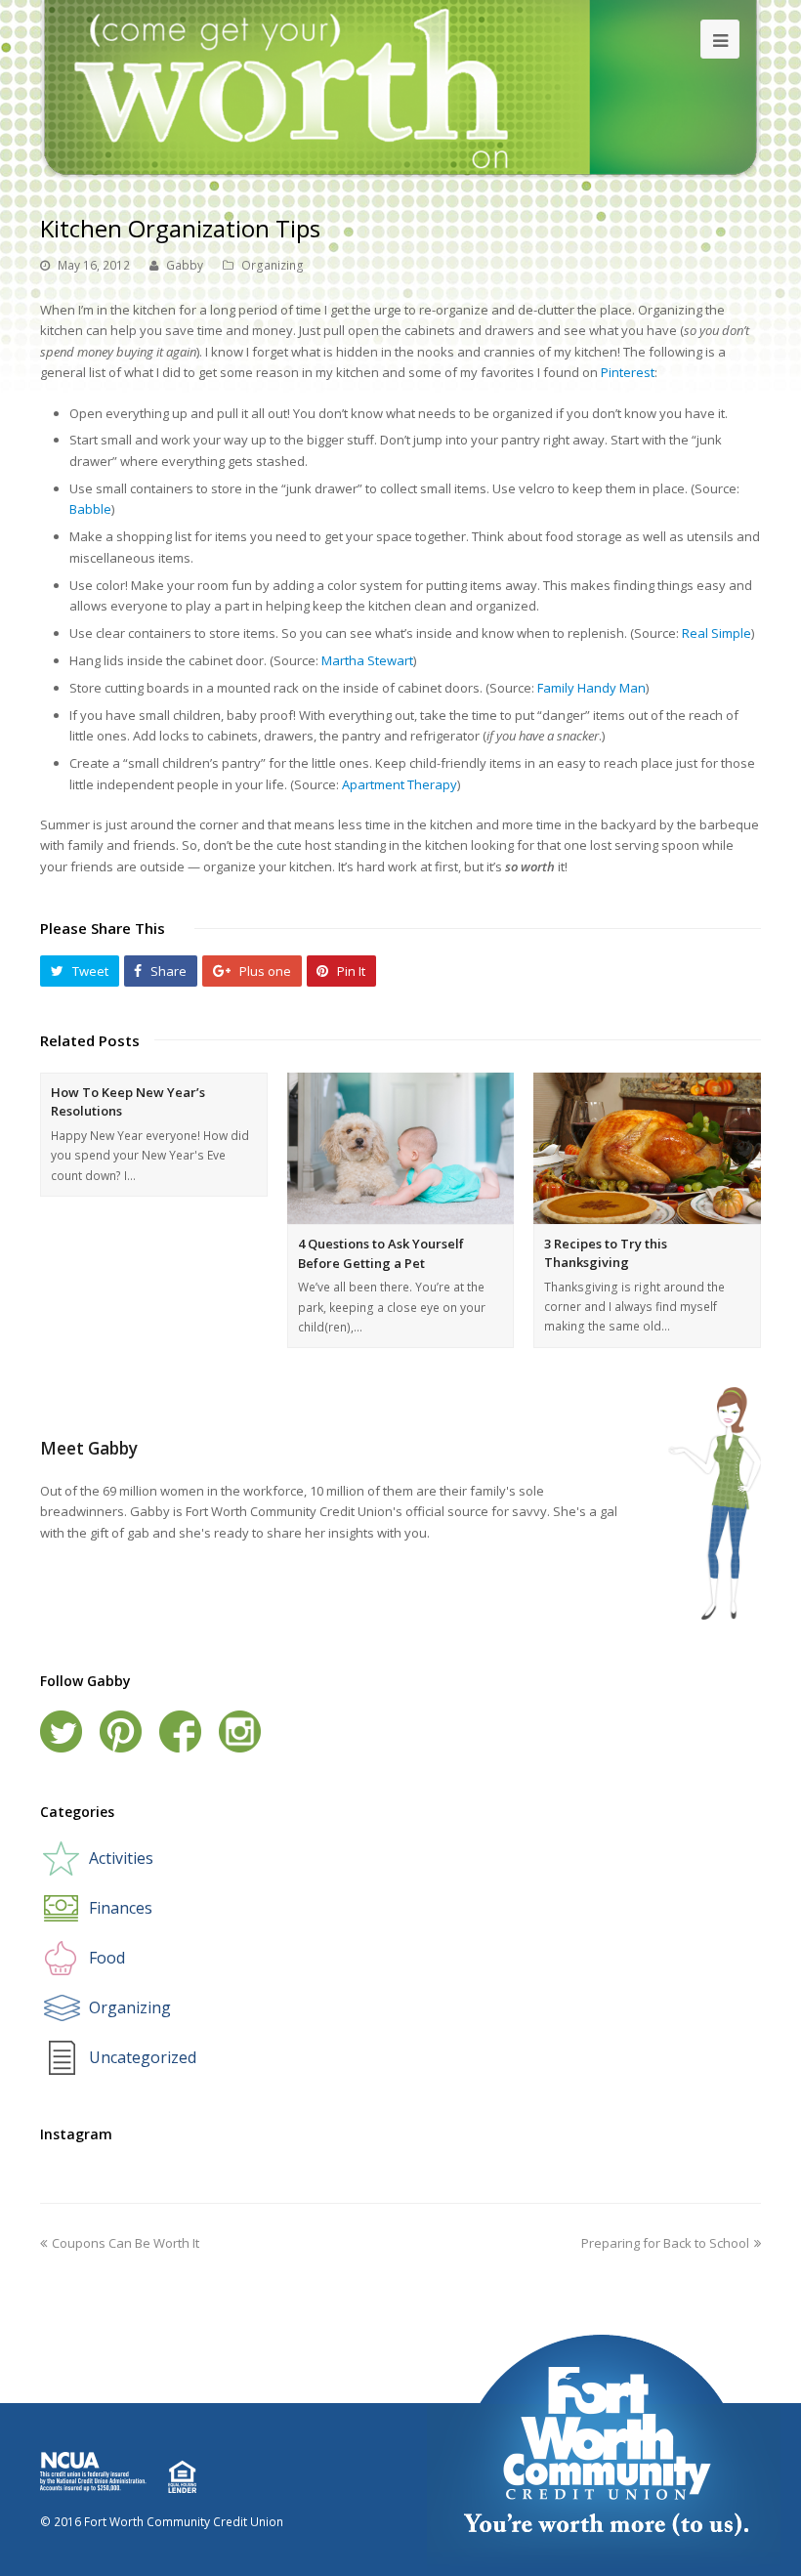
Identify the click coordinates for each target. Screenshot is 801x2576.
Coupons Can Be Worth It (126, 2243)
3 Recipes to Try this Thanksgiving (606, 1253)
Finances (121, 1908)
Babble (90, 509)
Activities (121, 1858)
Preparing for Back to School (665, 2243)
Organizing (273, 265)
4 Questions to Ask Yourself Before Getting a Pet (381, 1253)
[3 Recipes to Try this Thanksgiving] (647, 1148)
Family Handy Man (591, 688)
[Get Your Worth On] (400, 88)
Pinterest (628, 372)
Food (107, 1958)
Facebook (180, 1731)
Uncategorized (143, 2057)
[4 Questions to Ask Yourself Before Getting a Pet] (401, 1148)
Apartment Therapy (400, 784)
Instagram (240, 1731)
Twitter (61, 1731)
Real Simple (717, 633)
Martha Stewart (367, 660)
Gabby (185, 265)
